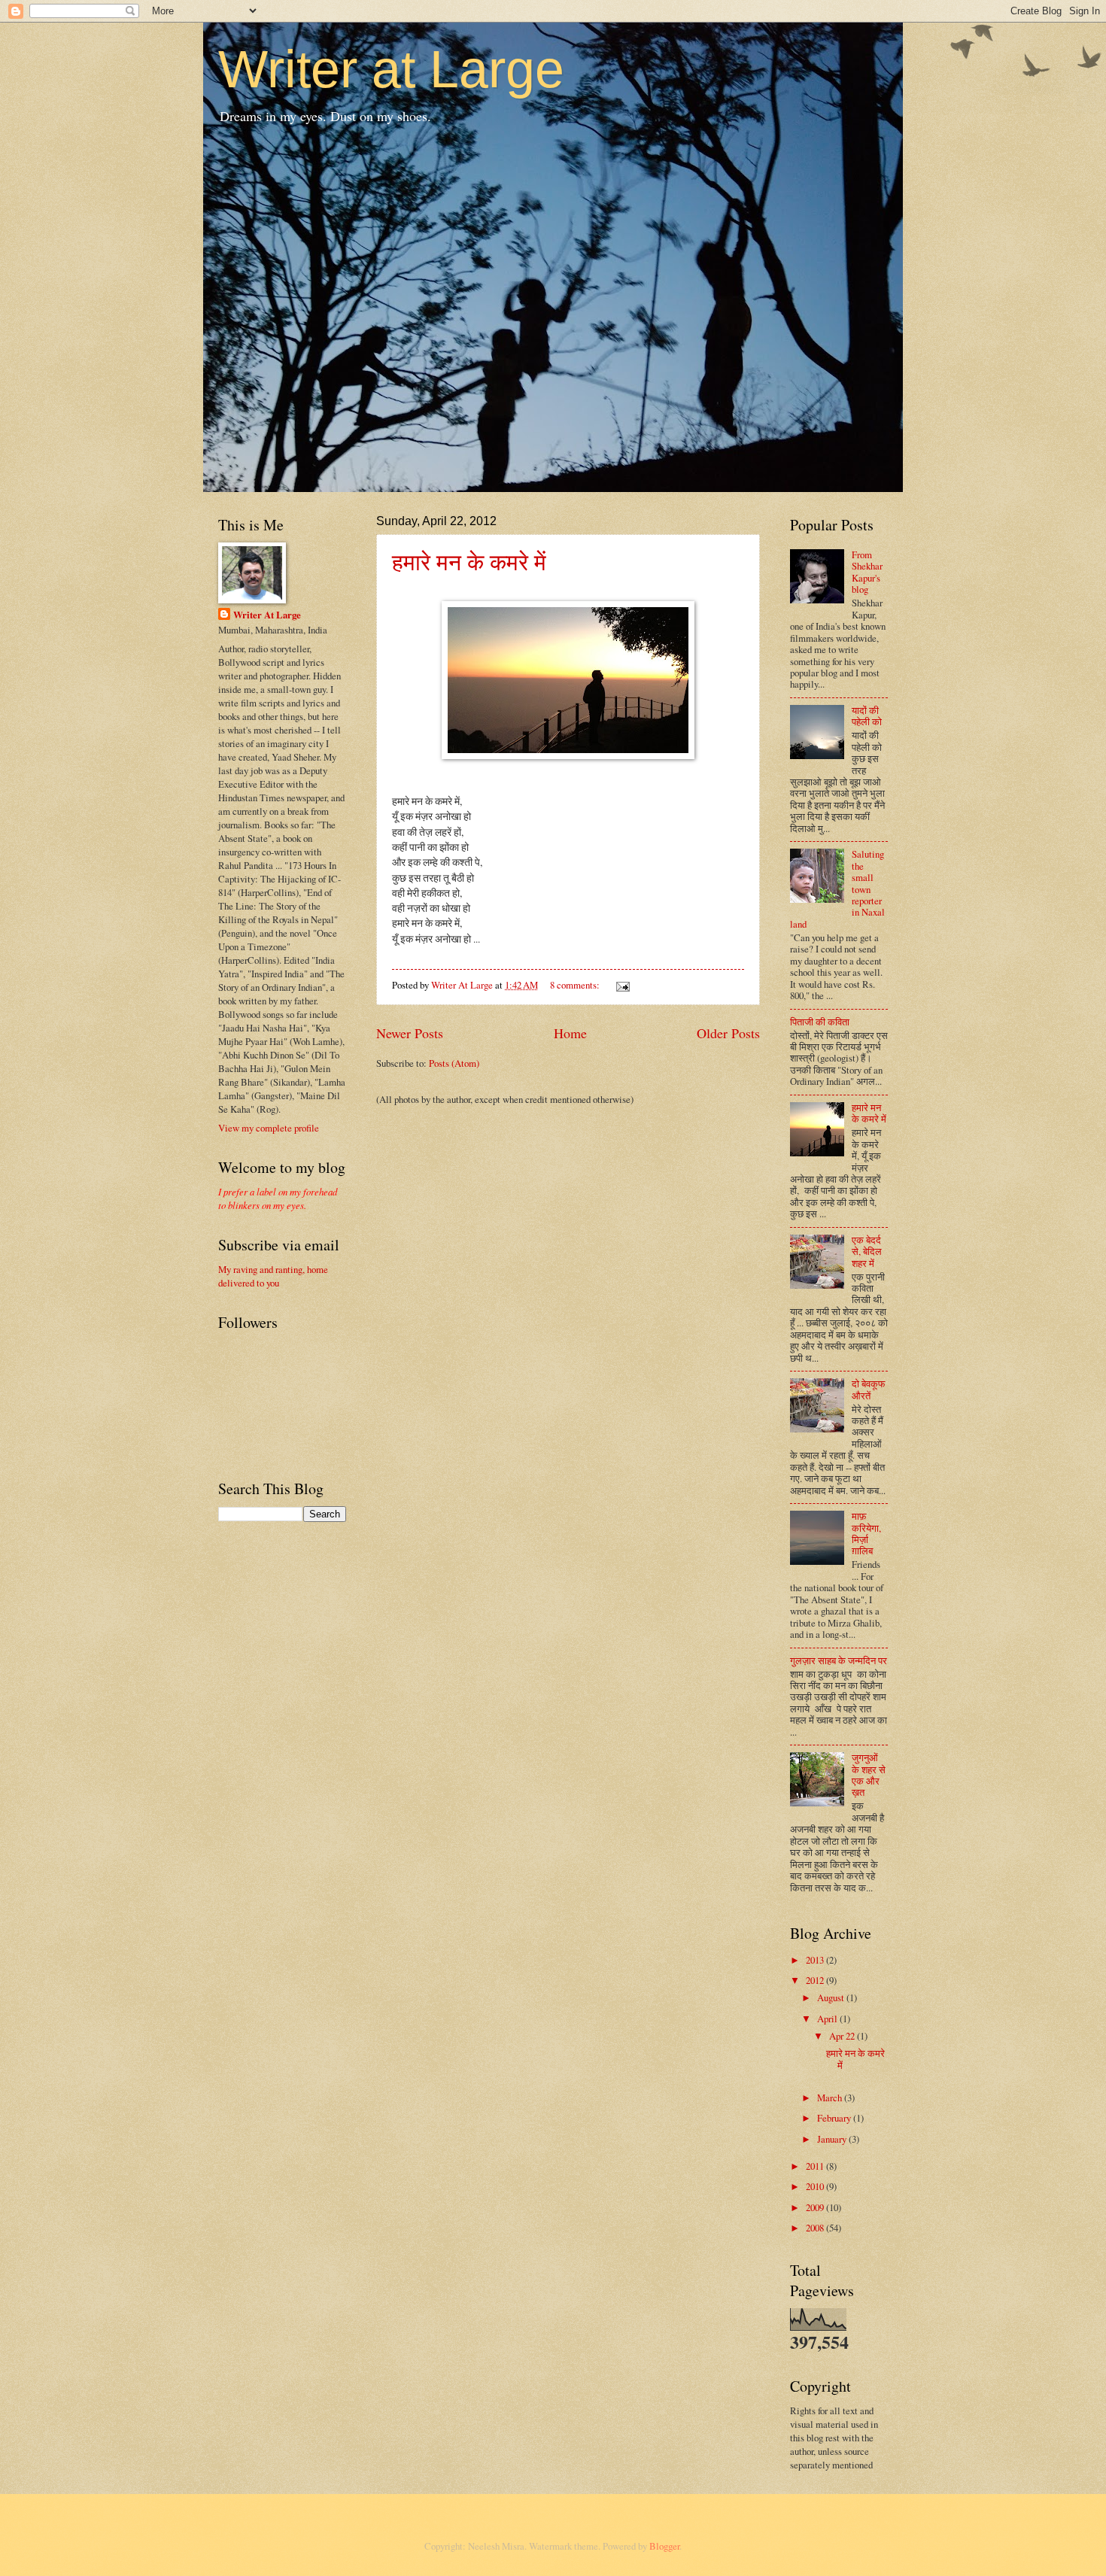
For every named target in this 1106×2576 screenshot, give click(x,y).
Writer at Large (391, 69)
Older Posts (728, 1033)
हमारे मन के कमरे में (469, 561)
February (835, 2118)
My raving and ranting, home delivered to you (273, 1276)
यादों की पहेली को (867, 716)
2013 (816, 1960)
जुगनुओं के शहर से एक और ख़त (869, 1775)
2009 (816, 2207)
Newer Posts (410, 1033)
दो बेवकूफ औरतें (869, 1389)
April (828, 2019)
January (833, 2139)
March (831, 2098)
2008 (816, 2228)
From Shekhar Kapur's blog (867, 572)
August (832, 1997)
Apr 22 (843, 2036)
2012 (816, 1980)
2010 (816, 2186)
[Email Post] (622, 985)
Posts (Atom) (454, 1063)
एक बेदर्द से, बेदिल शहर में (867, 1252)
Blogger (664, 2546)
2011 (816, 2166)
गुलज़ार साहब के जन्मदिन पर (839, 1660)
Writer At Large (267, 615)
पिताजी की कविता (820, 1022)
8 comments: (576, 985)
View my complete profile (269, 1128)
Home (570, 1033)
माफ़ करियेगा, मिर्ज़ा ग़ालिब (866, 1533)
